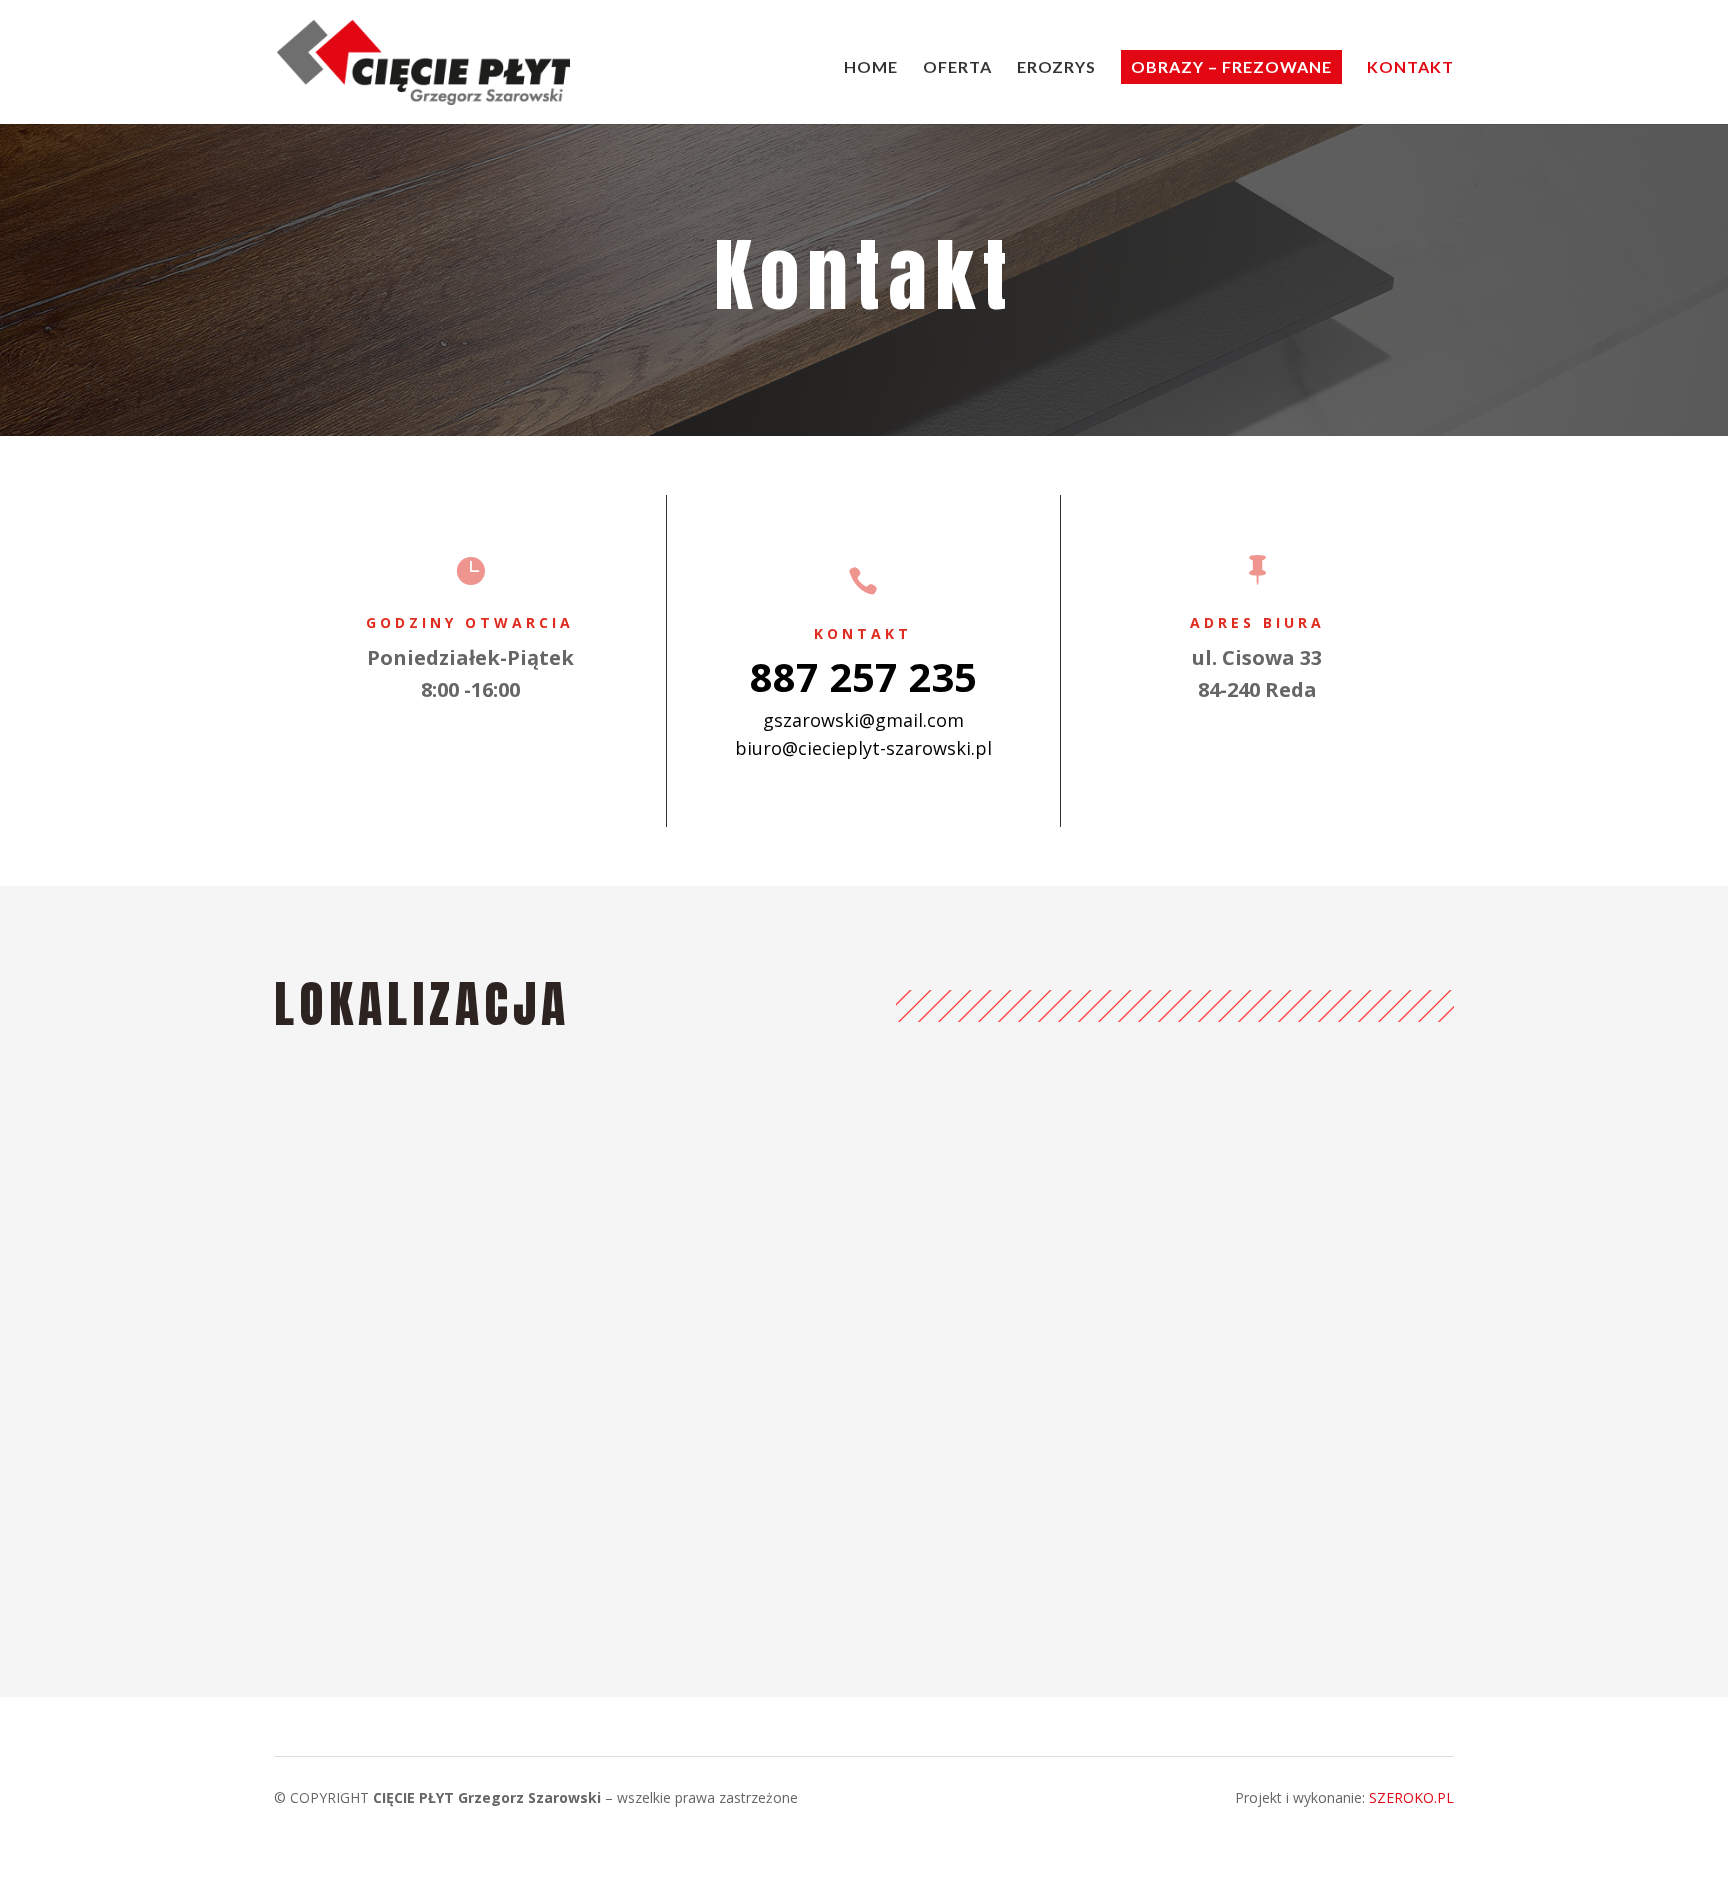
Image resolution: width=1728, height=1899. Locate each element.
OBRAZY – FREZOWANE (1231, 66)
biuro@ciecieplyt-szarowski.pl (863, 748)
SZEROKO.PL (1411, 1797)
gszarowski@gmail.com (863, 720)
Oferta (957, 68)
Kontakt (1410, 68)
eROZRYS (1056, 68)
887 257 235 (863, 676)
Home (871, 68)
